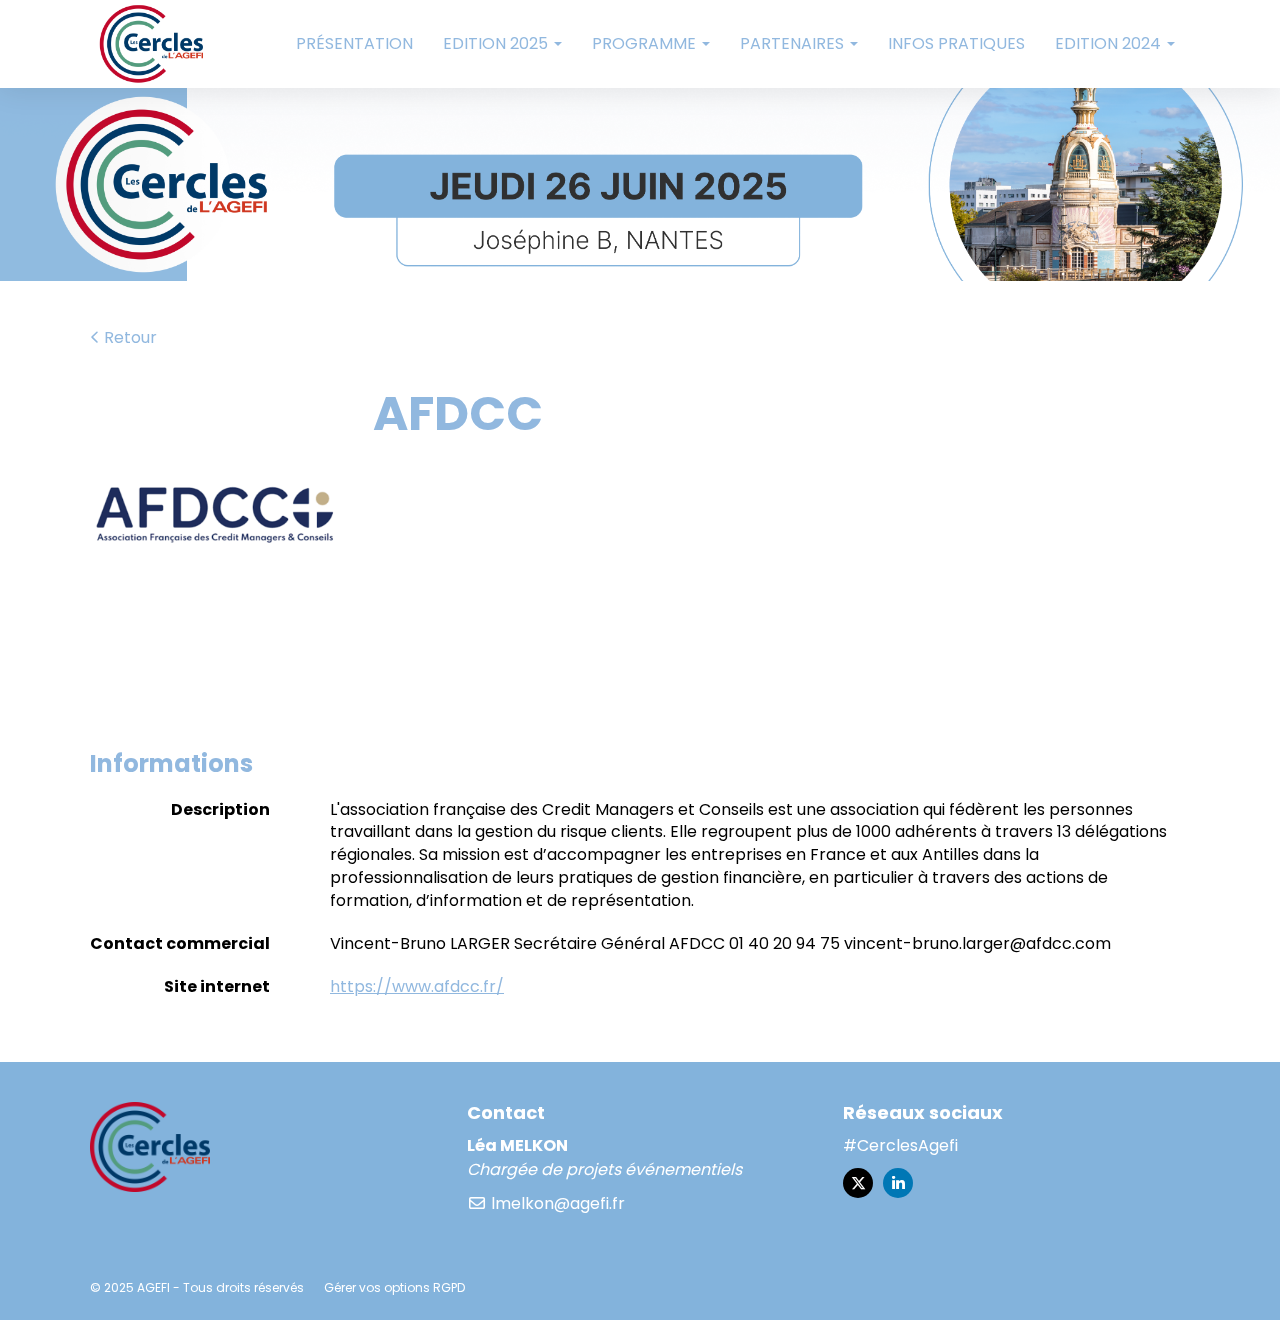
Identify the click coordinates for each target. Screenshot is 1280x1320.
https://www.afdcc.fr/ (417, 986)
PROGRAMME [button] (646, 43)
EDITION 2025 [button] (497, 43)
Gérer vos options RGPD (394, 1287)
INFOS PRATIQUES (956, 43)
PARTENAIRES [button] (794, 43)
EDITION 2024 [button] (1110, 43)
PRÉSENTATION (354, 43)
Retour (128, 337)
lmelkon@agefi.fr (556, 1203)
